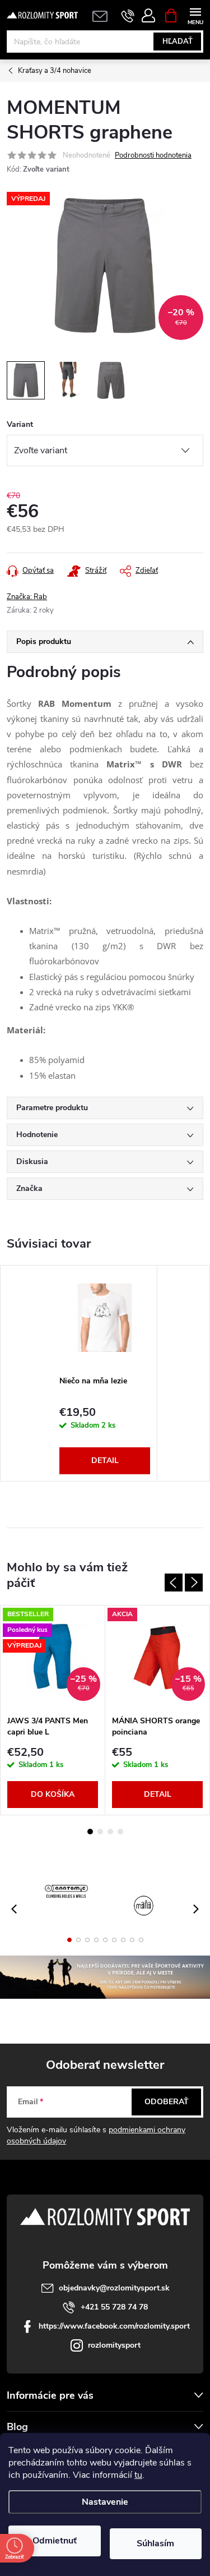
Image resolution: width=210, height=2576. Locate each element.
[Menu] (195, 15)
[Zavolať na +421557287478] (128, 16)
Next (194, 1583)
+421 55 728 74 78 (114, 2307)
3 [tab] (110, 1832)
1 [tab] (90, 1832)
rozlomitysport (114, 2345)
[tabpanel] (105, 1373)
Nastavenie (105, 2502)
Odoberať (167, 2102)
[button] (69, 1940)
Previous (174, 1583)
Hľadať (178, 42)
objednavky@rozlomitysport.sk (114, 2288)
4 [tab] (120, 1832)
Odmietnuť (55, 2541)
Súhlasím (155, 2543)
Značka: (27, 597)
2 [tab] (100, 1832)
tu (138, 2475)
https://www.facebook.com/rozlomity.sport (114, 2326)
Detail (105, 1461)
